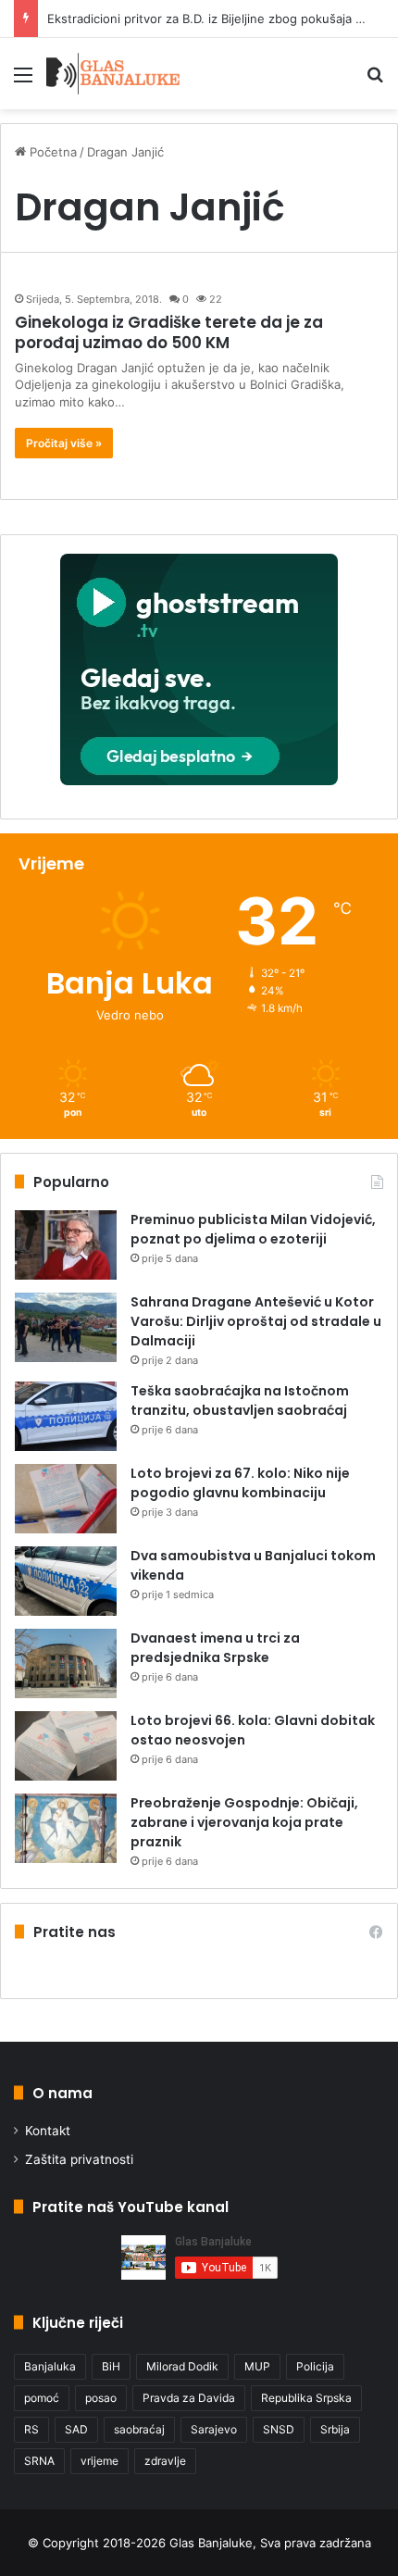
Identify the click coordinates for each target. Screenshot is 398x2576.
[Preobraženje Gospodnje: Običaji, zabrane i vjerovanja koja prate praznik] (66, 1828)
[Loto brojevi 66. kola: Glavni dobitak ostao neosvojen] (66, 1746)
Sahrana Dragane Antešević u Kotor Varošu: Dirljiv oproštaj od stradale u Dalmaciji (256, 1321)
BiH (111, 2366)
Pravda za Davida (189, 2398)
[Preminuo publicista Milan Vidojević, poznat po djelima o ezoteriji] (66, 1245)
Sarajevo (214, 2429)
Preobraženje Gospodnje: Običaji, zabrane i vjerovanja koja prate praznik (244, 1822)
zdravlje (165, 2461)
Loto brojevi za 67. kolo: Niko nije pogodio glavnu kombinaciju (240, 1483)
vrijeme (99, 2461)
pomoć (42, 2398)
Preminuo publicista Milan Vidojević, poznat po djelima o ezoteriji (253, 1229)
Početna (51, 152)
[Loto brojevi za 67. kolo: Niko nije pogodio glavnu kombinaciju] (66, 1499)
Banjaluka (50, 2366)
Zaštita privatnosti (79, 2159)
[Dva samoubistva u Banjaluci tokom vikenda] (66, 1581)
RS (31, 2429)
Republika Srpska (306, 2398)
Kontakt (48, 2131)
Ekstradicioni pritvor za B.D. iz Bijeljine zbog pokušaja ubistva (222, 19)
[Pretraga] (375, 81)
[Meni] (23, 81)
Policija (315, 2366)
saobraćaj (139, 2429)
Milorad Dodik (182, 2366)
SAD (76, 2429)
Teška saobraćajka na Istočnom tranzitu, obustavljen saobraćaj (240, 1401)
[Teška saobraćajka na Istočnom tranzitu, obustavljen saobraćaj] (66, 1416)
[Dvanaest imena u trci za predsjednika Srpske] (66, 1663)
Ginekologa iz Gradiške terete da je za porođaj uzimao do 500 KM (169, 332)
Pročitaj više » (64, 443)
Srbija (335, 2429)
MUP (257, 2366)
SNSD (279, 2429)
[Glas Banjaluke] (113, 74)
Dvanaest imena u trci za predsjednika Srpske (215, 1648)
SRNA (39, 2461)
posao (101, 2398)
